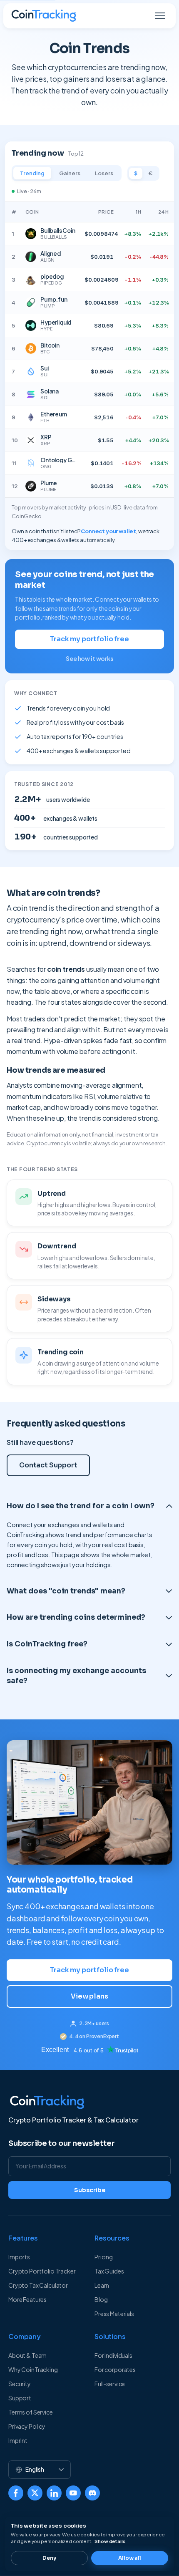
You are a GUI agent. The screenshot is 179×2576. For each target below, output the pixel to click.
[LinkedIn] (54, 2493)
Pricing (104, 2257)
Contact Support (48, 1465)
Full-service (110, 2384)
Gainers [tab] (70, 173)
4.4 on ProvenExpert (94, 2036)
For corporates (115, 2369)
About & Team (27, 2355)
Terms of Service (31, 2412)
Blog (101, 2299)
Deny (49, 2558)
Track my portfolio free (89, 639)
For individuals (113, 2355)
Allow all (130, 2558)
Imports (19, 2257)
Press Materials (114, 2314)
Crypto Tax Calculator (38, 2285)
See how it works (89, 658)
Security (20, 2384)
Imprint (18, 2440)
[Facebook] (16, 2493)
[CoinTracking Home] (44, 16)
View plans (89, 1996)
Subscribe (90, 2190)
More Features (27, 2299)
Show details (110, 2541)
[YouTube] (73, 2493)
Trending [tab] (32, 173)
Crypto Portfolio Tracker (42, 2271)
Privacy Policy (27, 2426)
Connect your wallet (108, 531)
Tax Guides (109, 2271)
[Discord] (92, 2493)
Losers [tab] (104, 173)
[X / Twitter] (35, 2493)
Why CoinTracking (33, 2369)
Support (20, 2398)
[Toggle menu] (160, 16)
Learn (102, 2285)
